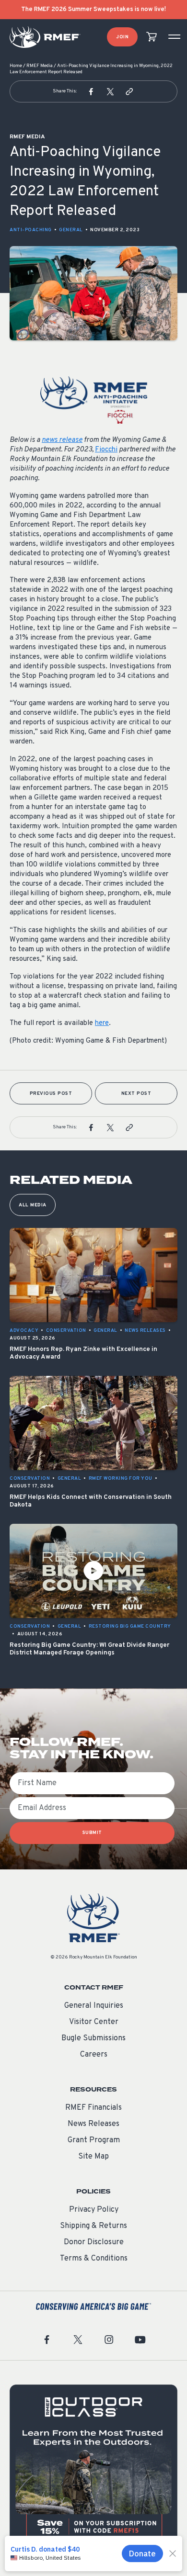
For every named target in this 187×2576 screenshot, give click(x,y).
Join (122, 37)
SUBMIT (92, 1833)
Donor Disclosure (94, 2242)
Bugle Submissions (93, 2038)
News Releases (93, 2124)
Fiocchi (106, 450)
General (71, 230)
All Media (33, 1205)
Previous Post (51, 1094)
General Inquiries (94, 2006)
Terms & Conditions (94, 2259)
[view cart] (152, 37)
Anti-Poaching (31, 230)
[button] (91, 91)
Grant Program (94, 2140)
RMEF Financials (93, 2108)
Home (16, 66)
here (102, 1023)
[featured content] (93, 2468)
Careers (94, 2055)
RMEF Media (40, 66)
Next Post (136, 1094)
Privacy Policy (94, 2210)
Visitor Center (94, 2022)
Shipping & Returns (93, 2226)
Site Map (93, 2157)
